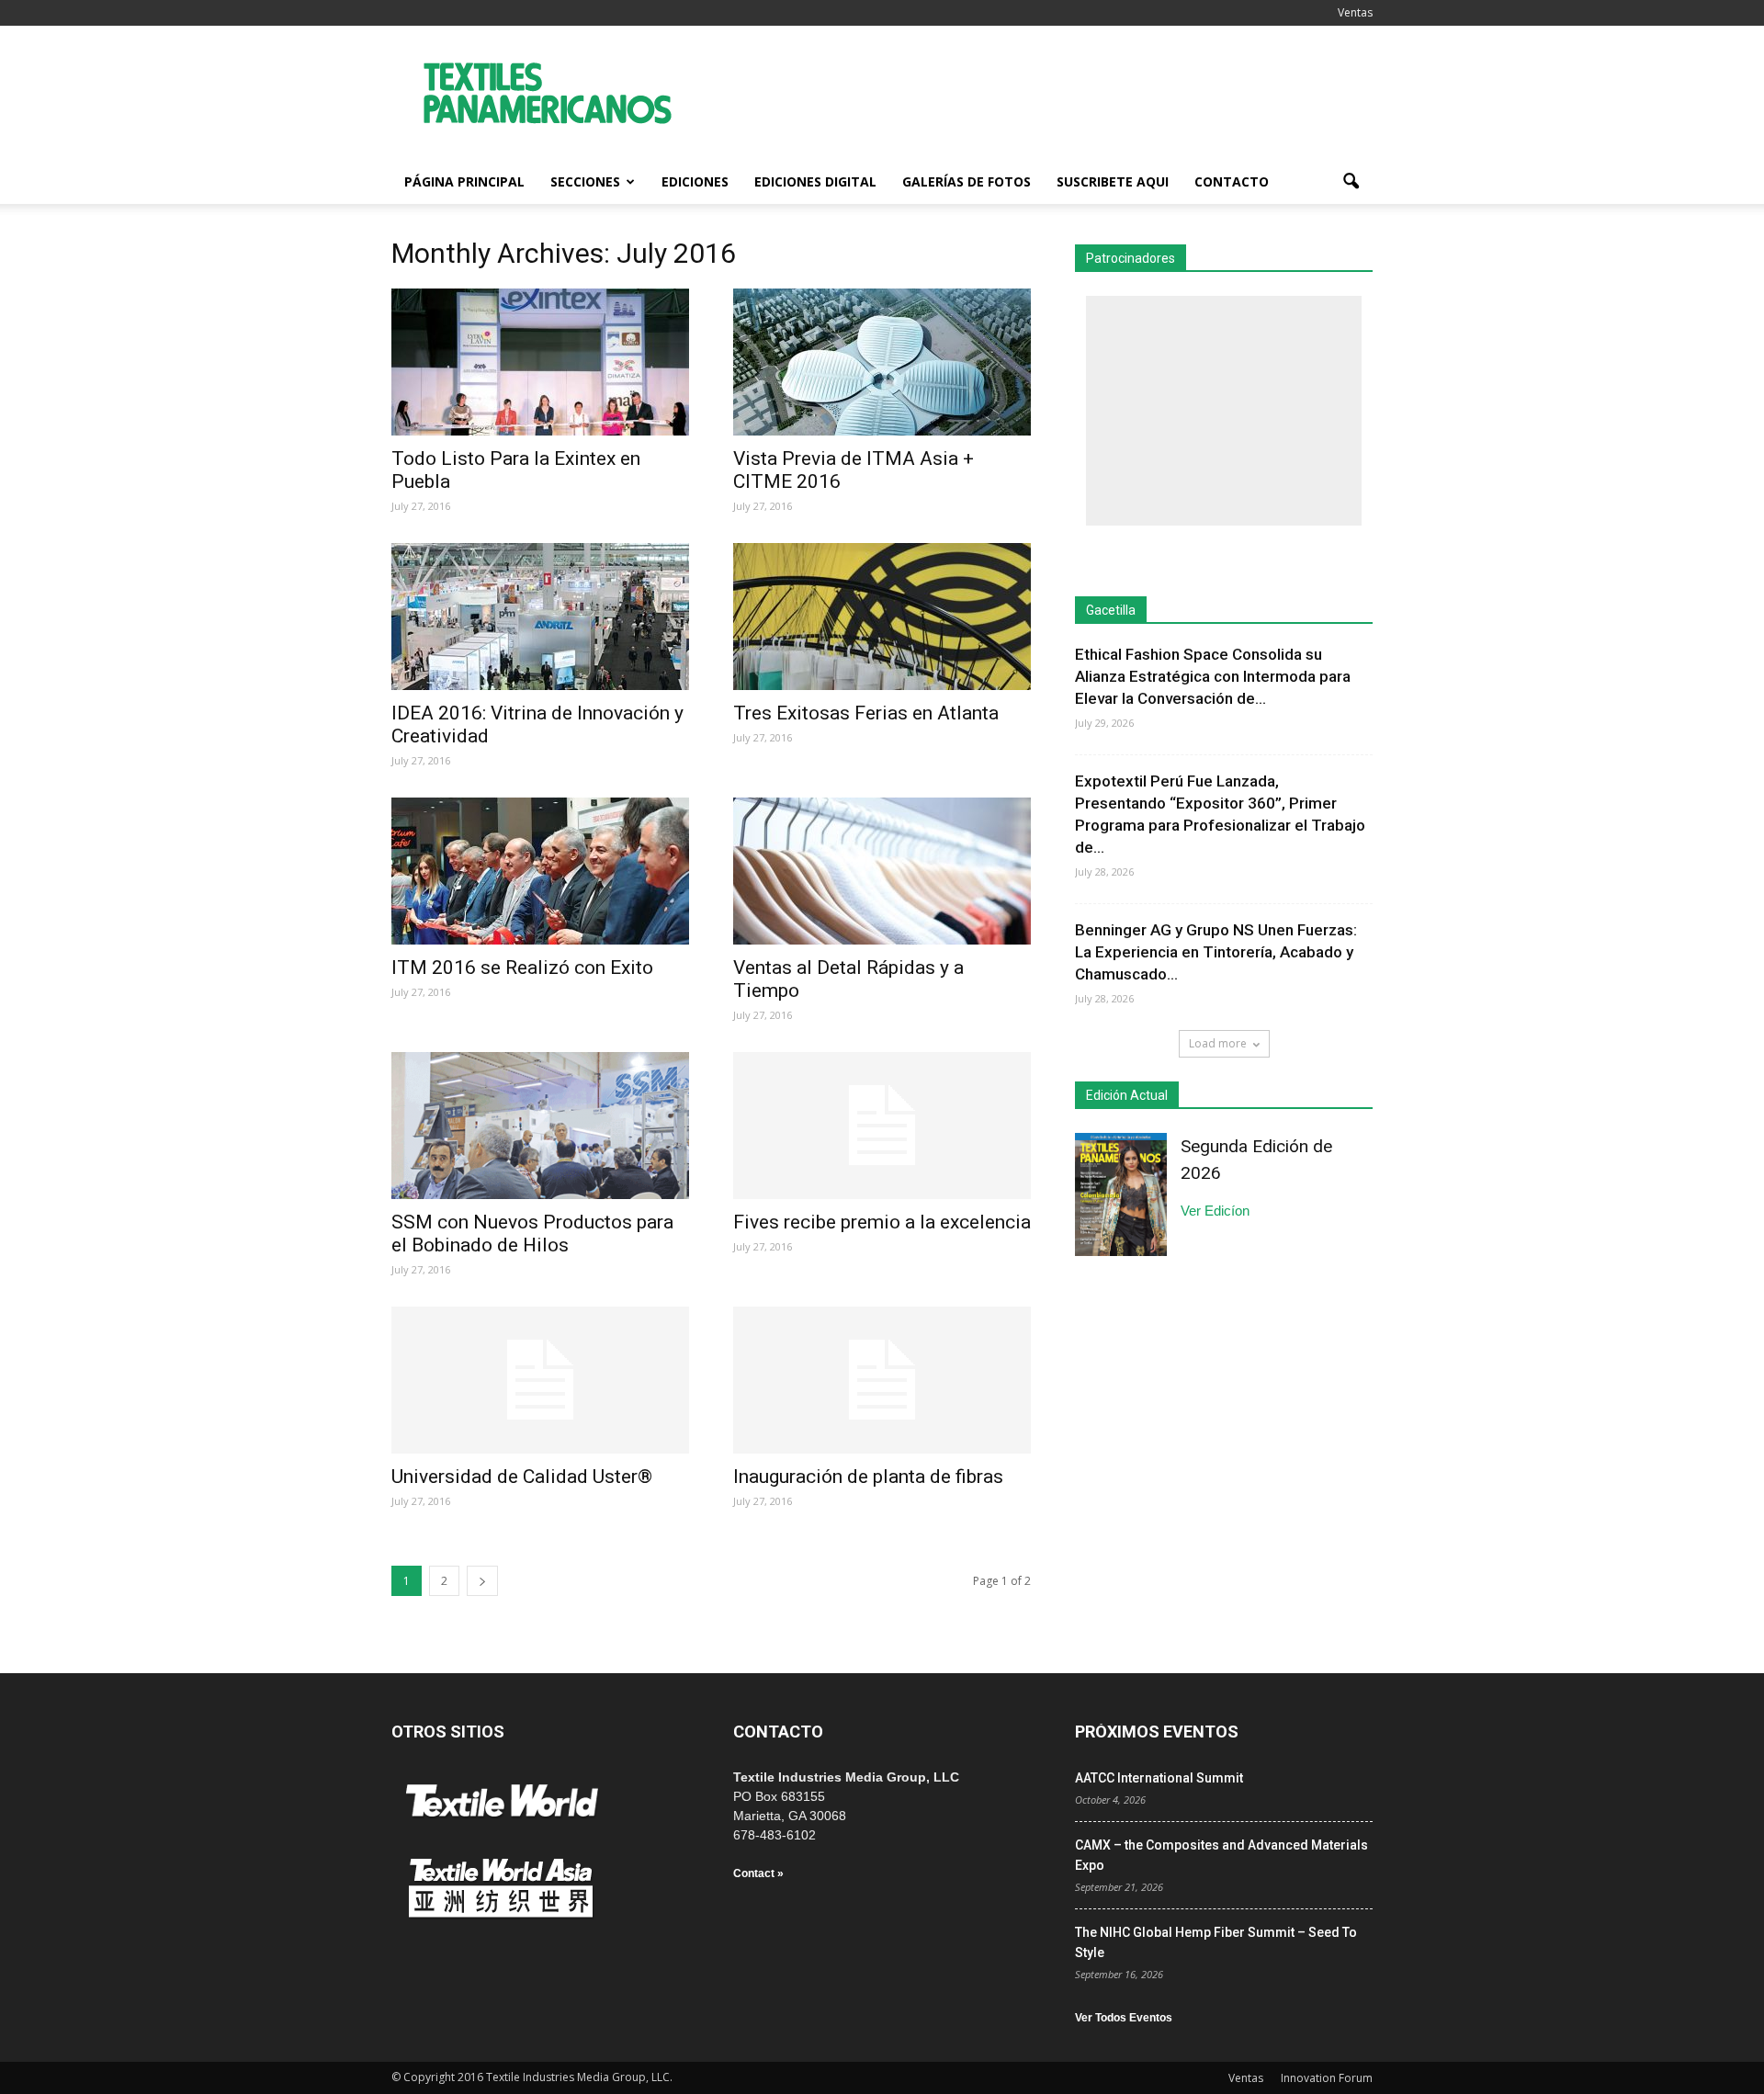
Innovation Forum (1327, 2078)
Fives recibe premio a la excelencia (882, 1222)
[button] (1351, 182)
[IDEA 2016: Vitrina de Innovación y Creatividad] (540, 617)
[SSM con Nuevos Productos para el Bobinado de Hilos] (540, 1126)
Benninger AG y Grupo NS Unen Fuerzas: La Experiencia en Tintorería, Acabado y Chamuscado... (1216, 952)
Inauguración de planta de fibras (868, 1477)
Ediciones (695, 181)
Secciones (585, 181)
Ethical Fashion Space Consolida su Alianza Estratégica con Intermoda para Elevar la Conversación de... (1213, 676)
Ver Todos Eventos (1124, 2018)
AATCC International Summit (1159, 1778)
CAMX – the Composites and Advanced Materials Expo (1221, 1855)
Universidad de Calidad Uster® (522, 1477)
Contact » (758, 1873)
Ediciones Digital (815, 181)
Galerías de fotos (967, 181)
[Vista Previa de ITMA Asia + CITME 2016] (882, 362)
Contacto (1232, 181)
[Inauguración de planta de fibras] (882, 1380)
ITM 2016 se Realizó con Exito (522, 968)
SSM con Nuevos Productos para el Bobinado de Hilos (532, 1234)
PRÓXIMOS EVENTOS (1157, 1732)
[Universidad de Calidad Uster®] (540, 1380)
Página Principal (464, 181)
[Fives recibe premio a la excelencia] (882, 1126)
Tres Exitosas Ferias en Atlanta (866, 713)
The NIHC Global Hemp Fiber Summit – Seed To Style (1216, 1942)
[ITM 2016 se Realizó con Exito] (540, 871)
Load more (1218, 1043)
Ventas (1355, 12)
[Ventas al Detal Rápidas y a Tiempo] (882, 871)
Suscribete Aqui (1113, 181)
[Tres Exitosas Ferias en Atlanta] (882, 617)
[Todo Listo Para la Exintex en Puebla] (540, 362)
